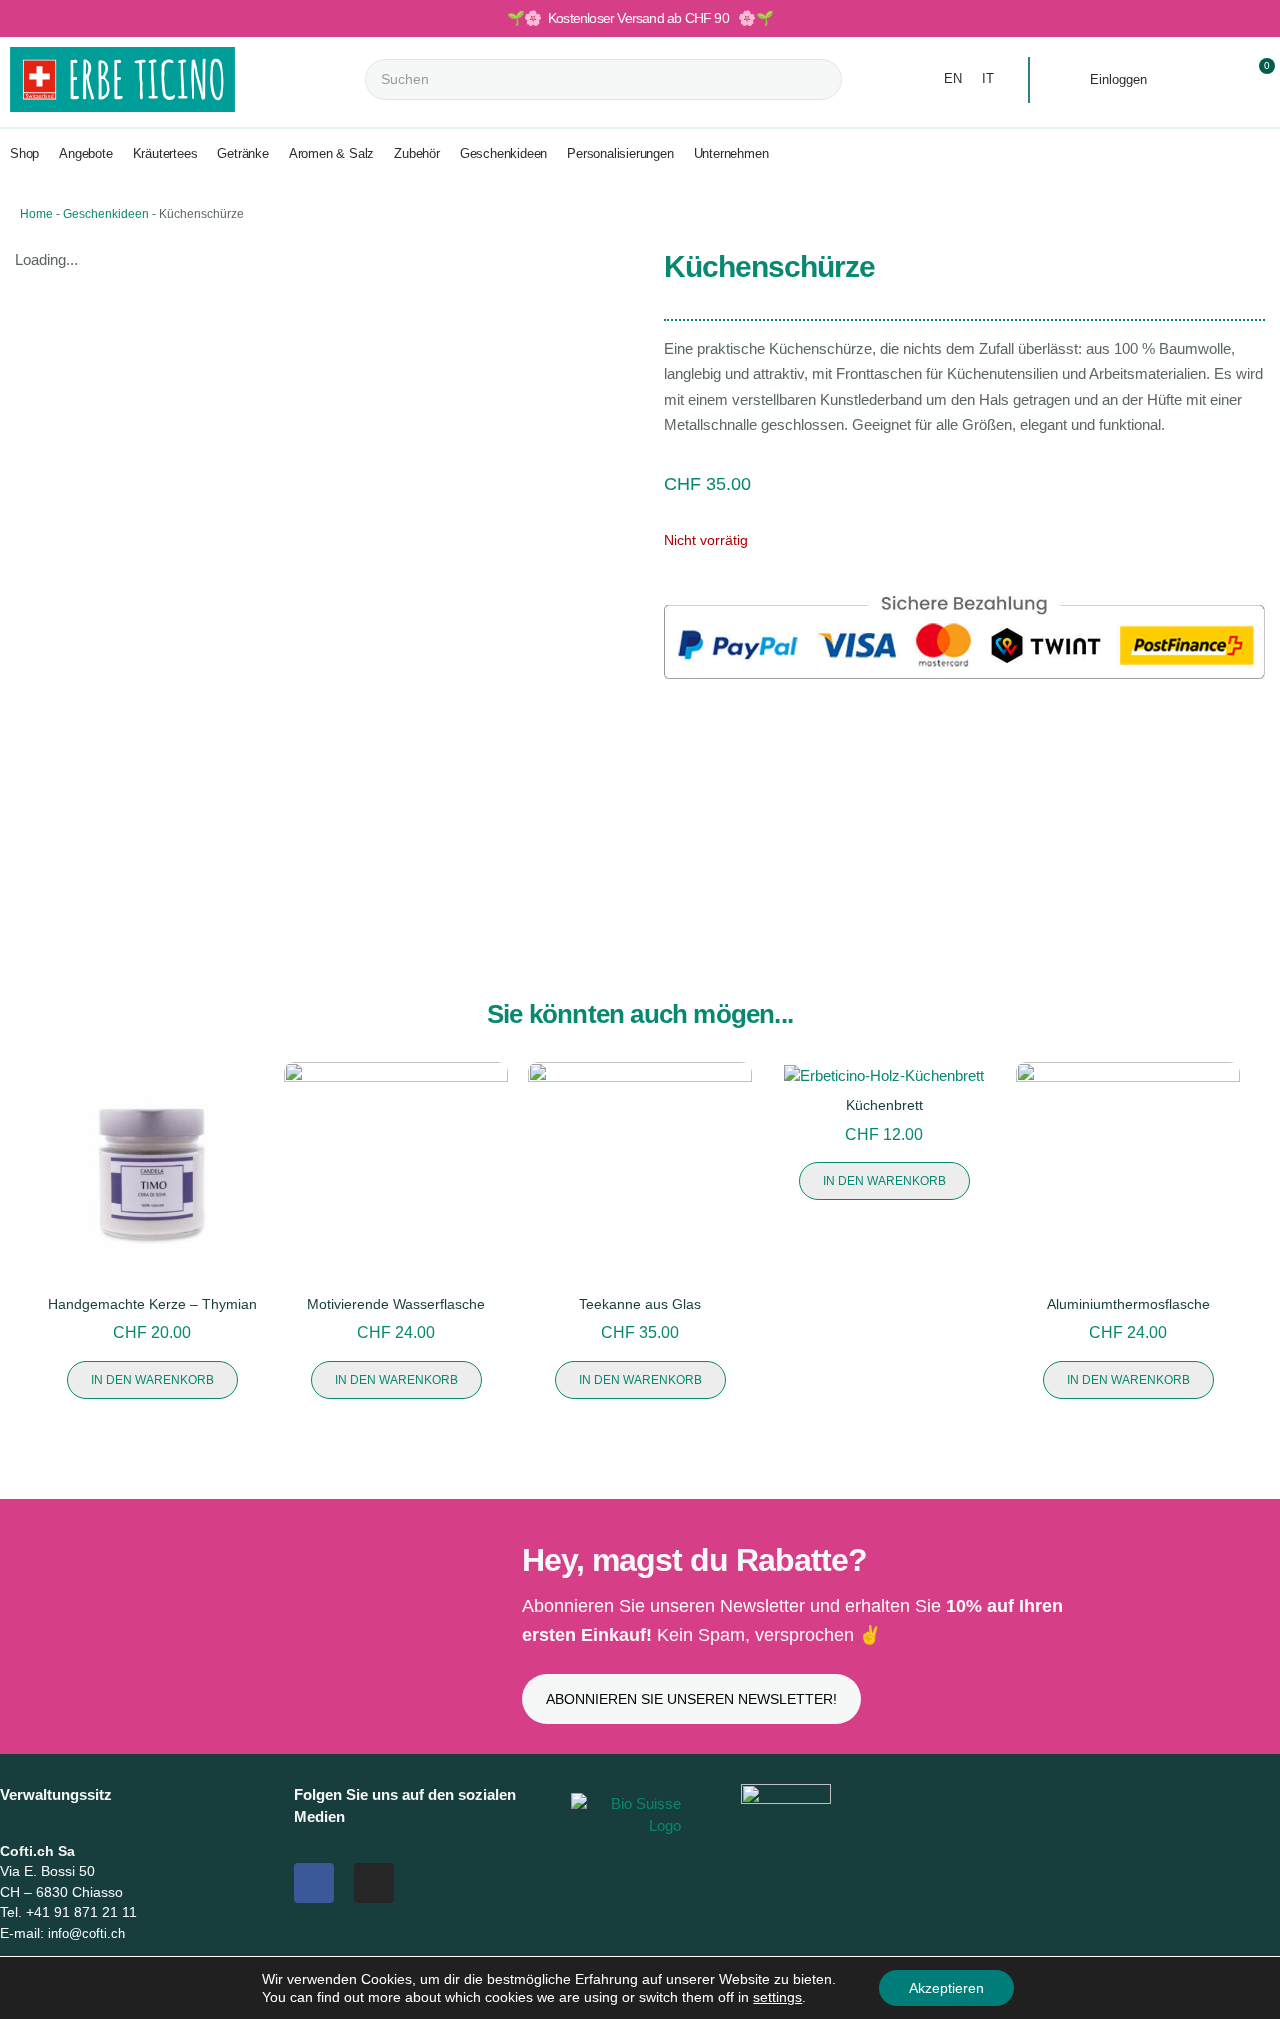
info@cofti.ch (86, 1933)
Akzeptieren (946, 1988)
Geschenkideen (106, 214)
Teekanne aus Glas (640, 1304)
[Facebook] (314, 1883)
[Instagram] (374, 1883)
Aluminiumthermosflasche (1128, 1304)
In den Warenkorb (152, 1380)
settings (777, 1997)
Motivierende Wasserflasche (396, 1304)
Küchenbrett (884, 1105)
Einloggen (1118, 79)
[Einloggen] (1070, 81)
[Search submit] (859, 79)
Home (36, 214)
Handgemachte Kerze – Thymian (152, 1304)
